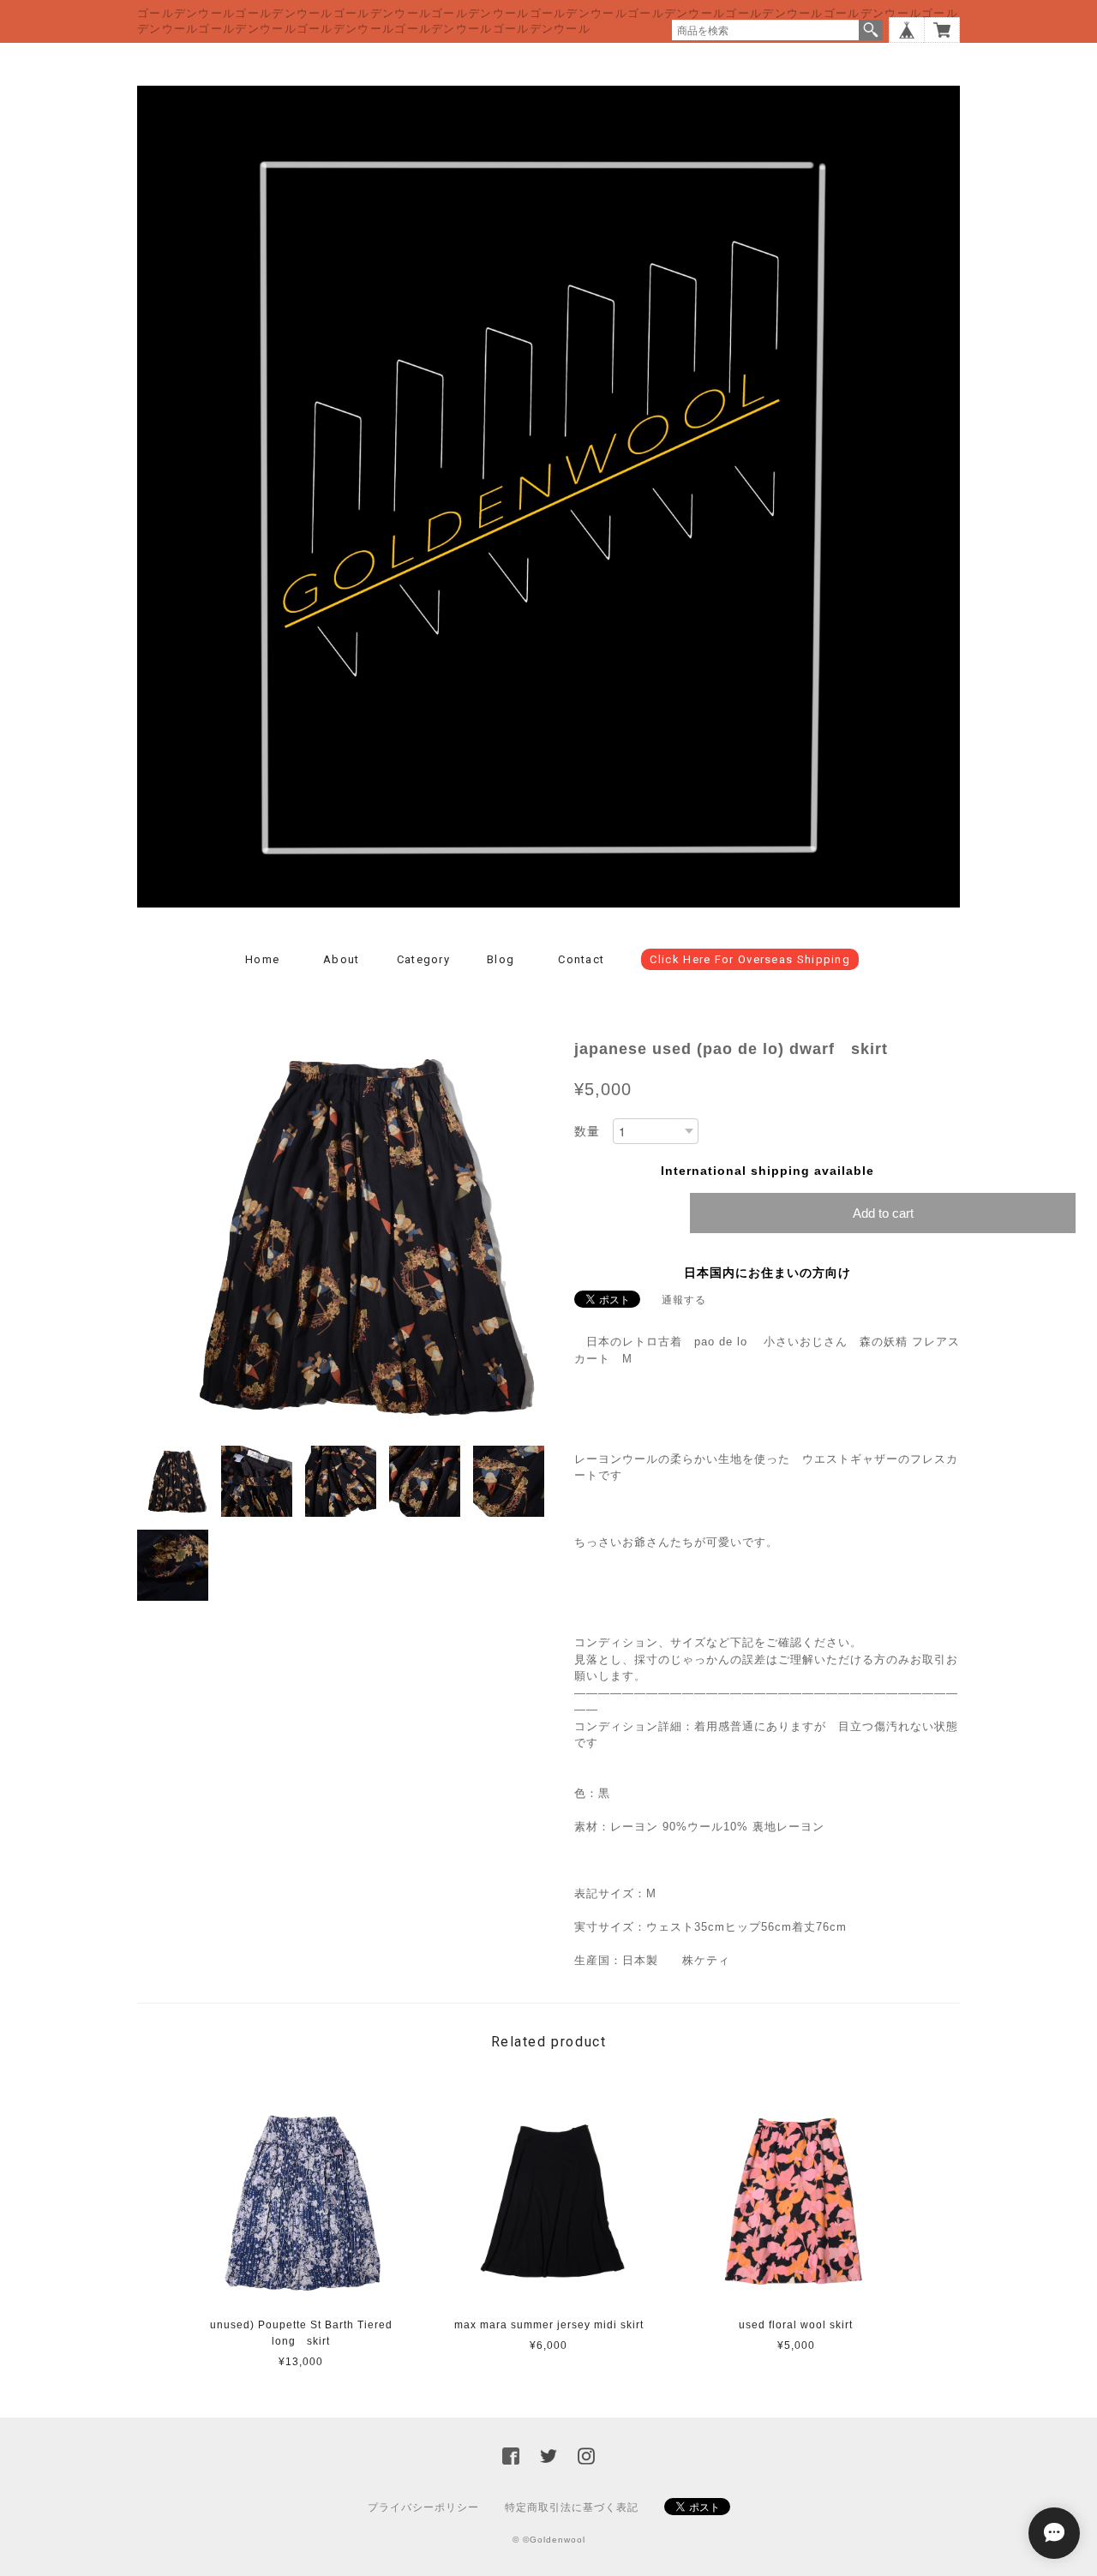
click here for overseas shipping (750, 959)
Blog (501, 959)
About (342, 959)
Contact (581, 959)
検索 (871, 30)
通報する (684, 1300)
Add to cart (883, 1213)
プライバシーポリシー (423, 2507)
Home (262, 959)
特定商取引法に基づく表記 (572, 2507)
